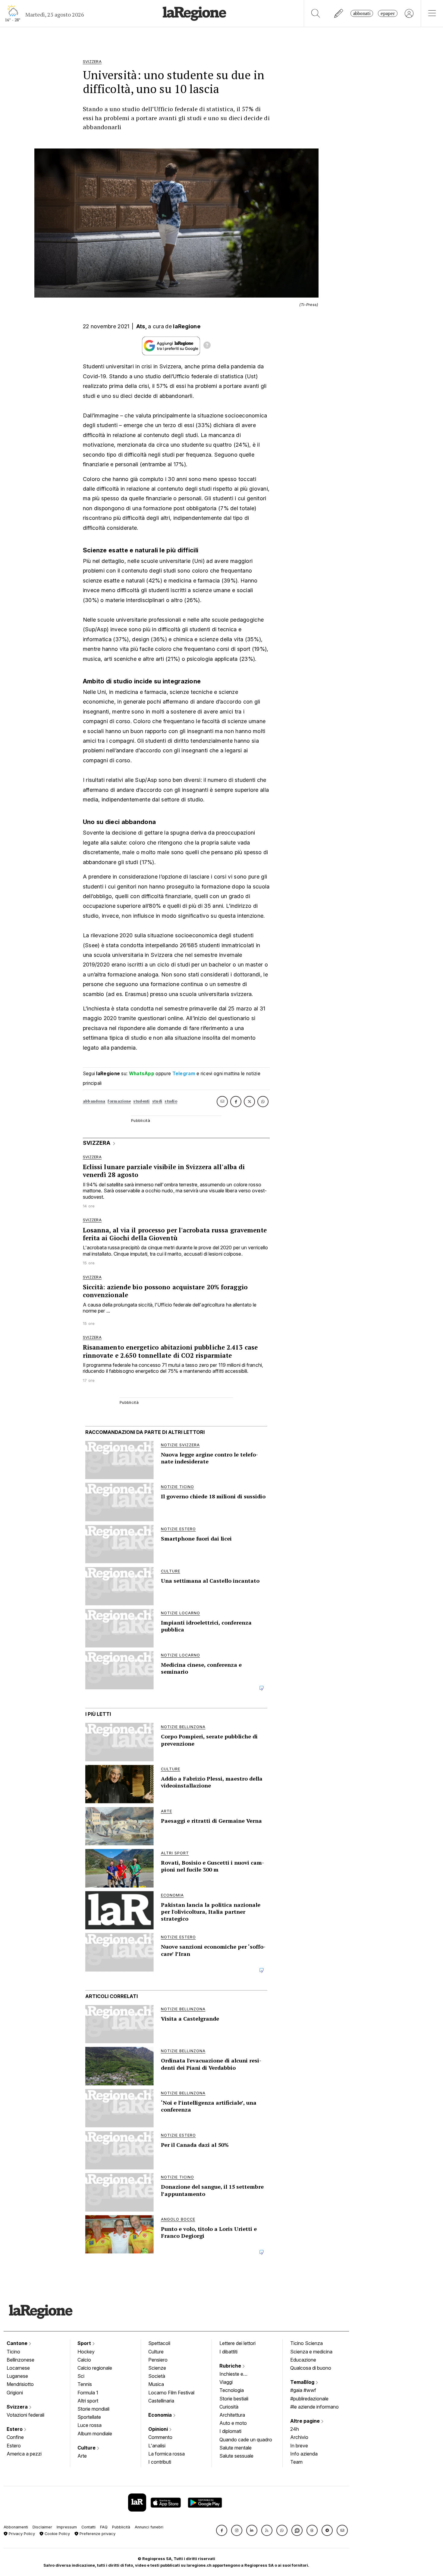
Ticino (13, 2352)
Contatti (88, 2527)
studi (157, 1101)
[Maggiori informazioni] (207, 346)
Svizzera (18, 2407)
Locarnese (18, 2368)
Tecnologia (232, 2390)
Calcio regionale (95, 2368)
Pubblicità (121, 2527)
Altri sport (88, 2401)
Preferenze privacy (97, 2534)
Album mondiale (95, 2434)
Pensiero (158, 2360)
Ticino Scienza (306, 2343)
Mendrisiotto (20, 2384)
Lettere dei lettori (237, 2343)
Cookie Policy (57, 2534)
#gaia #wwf (303, 2390)
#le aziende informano (314, 2407)
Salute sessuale (236, 2456)
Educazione (303, 2360)
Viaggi (226, 2382)
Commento (160, 2437)
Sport (85, 2343)
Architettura (232, 2415)
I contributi (160, 2462)
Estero (15, 2429)
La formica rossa (167, 2454)
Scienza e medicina (311, 2352)
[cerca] (316, 13)
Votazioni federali (25, 2415)
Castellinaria (161, 2401)
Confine (15, 2437)
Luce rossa (90, 2425)
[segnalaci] (339, 13)
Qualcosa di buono (311, 2368)
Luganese (17, 2376)
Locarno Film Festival (171, 2393)
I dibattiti (228, 2352)
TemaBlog (303, 2382)
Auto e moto (233, 2423)
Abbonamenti (16, 2527)
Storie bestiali (234, 2399)
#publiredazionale (309, 2399)
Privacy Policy (21, 2534)
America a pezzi (24, 2454)
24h (295, 2429)
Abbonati (362, 13)
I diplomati (230, 2431)
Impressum (67, 2527)
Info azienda (304, 2454)
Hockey (86, 2352)
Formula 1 (88, 2393)
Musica (156, 2384)
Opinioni (159, 2429)
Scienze (157, 2368)
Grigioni (15, 2393)
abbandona (94, 1101)
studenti (141, 1101)
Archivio (299, 2437)
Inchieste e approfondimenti (237, 2375)
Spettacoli (159, 2343)
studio (171, 1101)
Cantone (18, 2343)
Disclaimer (42, 2527)
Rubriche (231, 2366)
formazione (119, 1101)
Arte (82, 2456)
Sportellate (89, 2417)
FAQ (104, 2527)
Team (296, 2462)
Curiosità (229, 2407)
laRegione (187, 326)
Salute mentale (236, 2448)
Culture (87, 2448)
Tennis (85, 2384)
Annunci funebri (149, 2527)
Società (157, 2376)
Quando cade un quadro (246, 2440)
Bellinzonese (20, 2360)
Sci (81, 2376)
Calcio (84, 2360)
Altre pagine (306, 2421)
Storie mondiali (93, 2409)
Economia (161, 2415)
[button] (222, 2530)
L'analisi (157, 2446)
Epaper (388, 13)
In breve (299, 2446)
